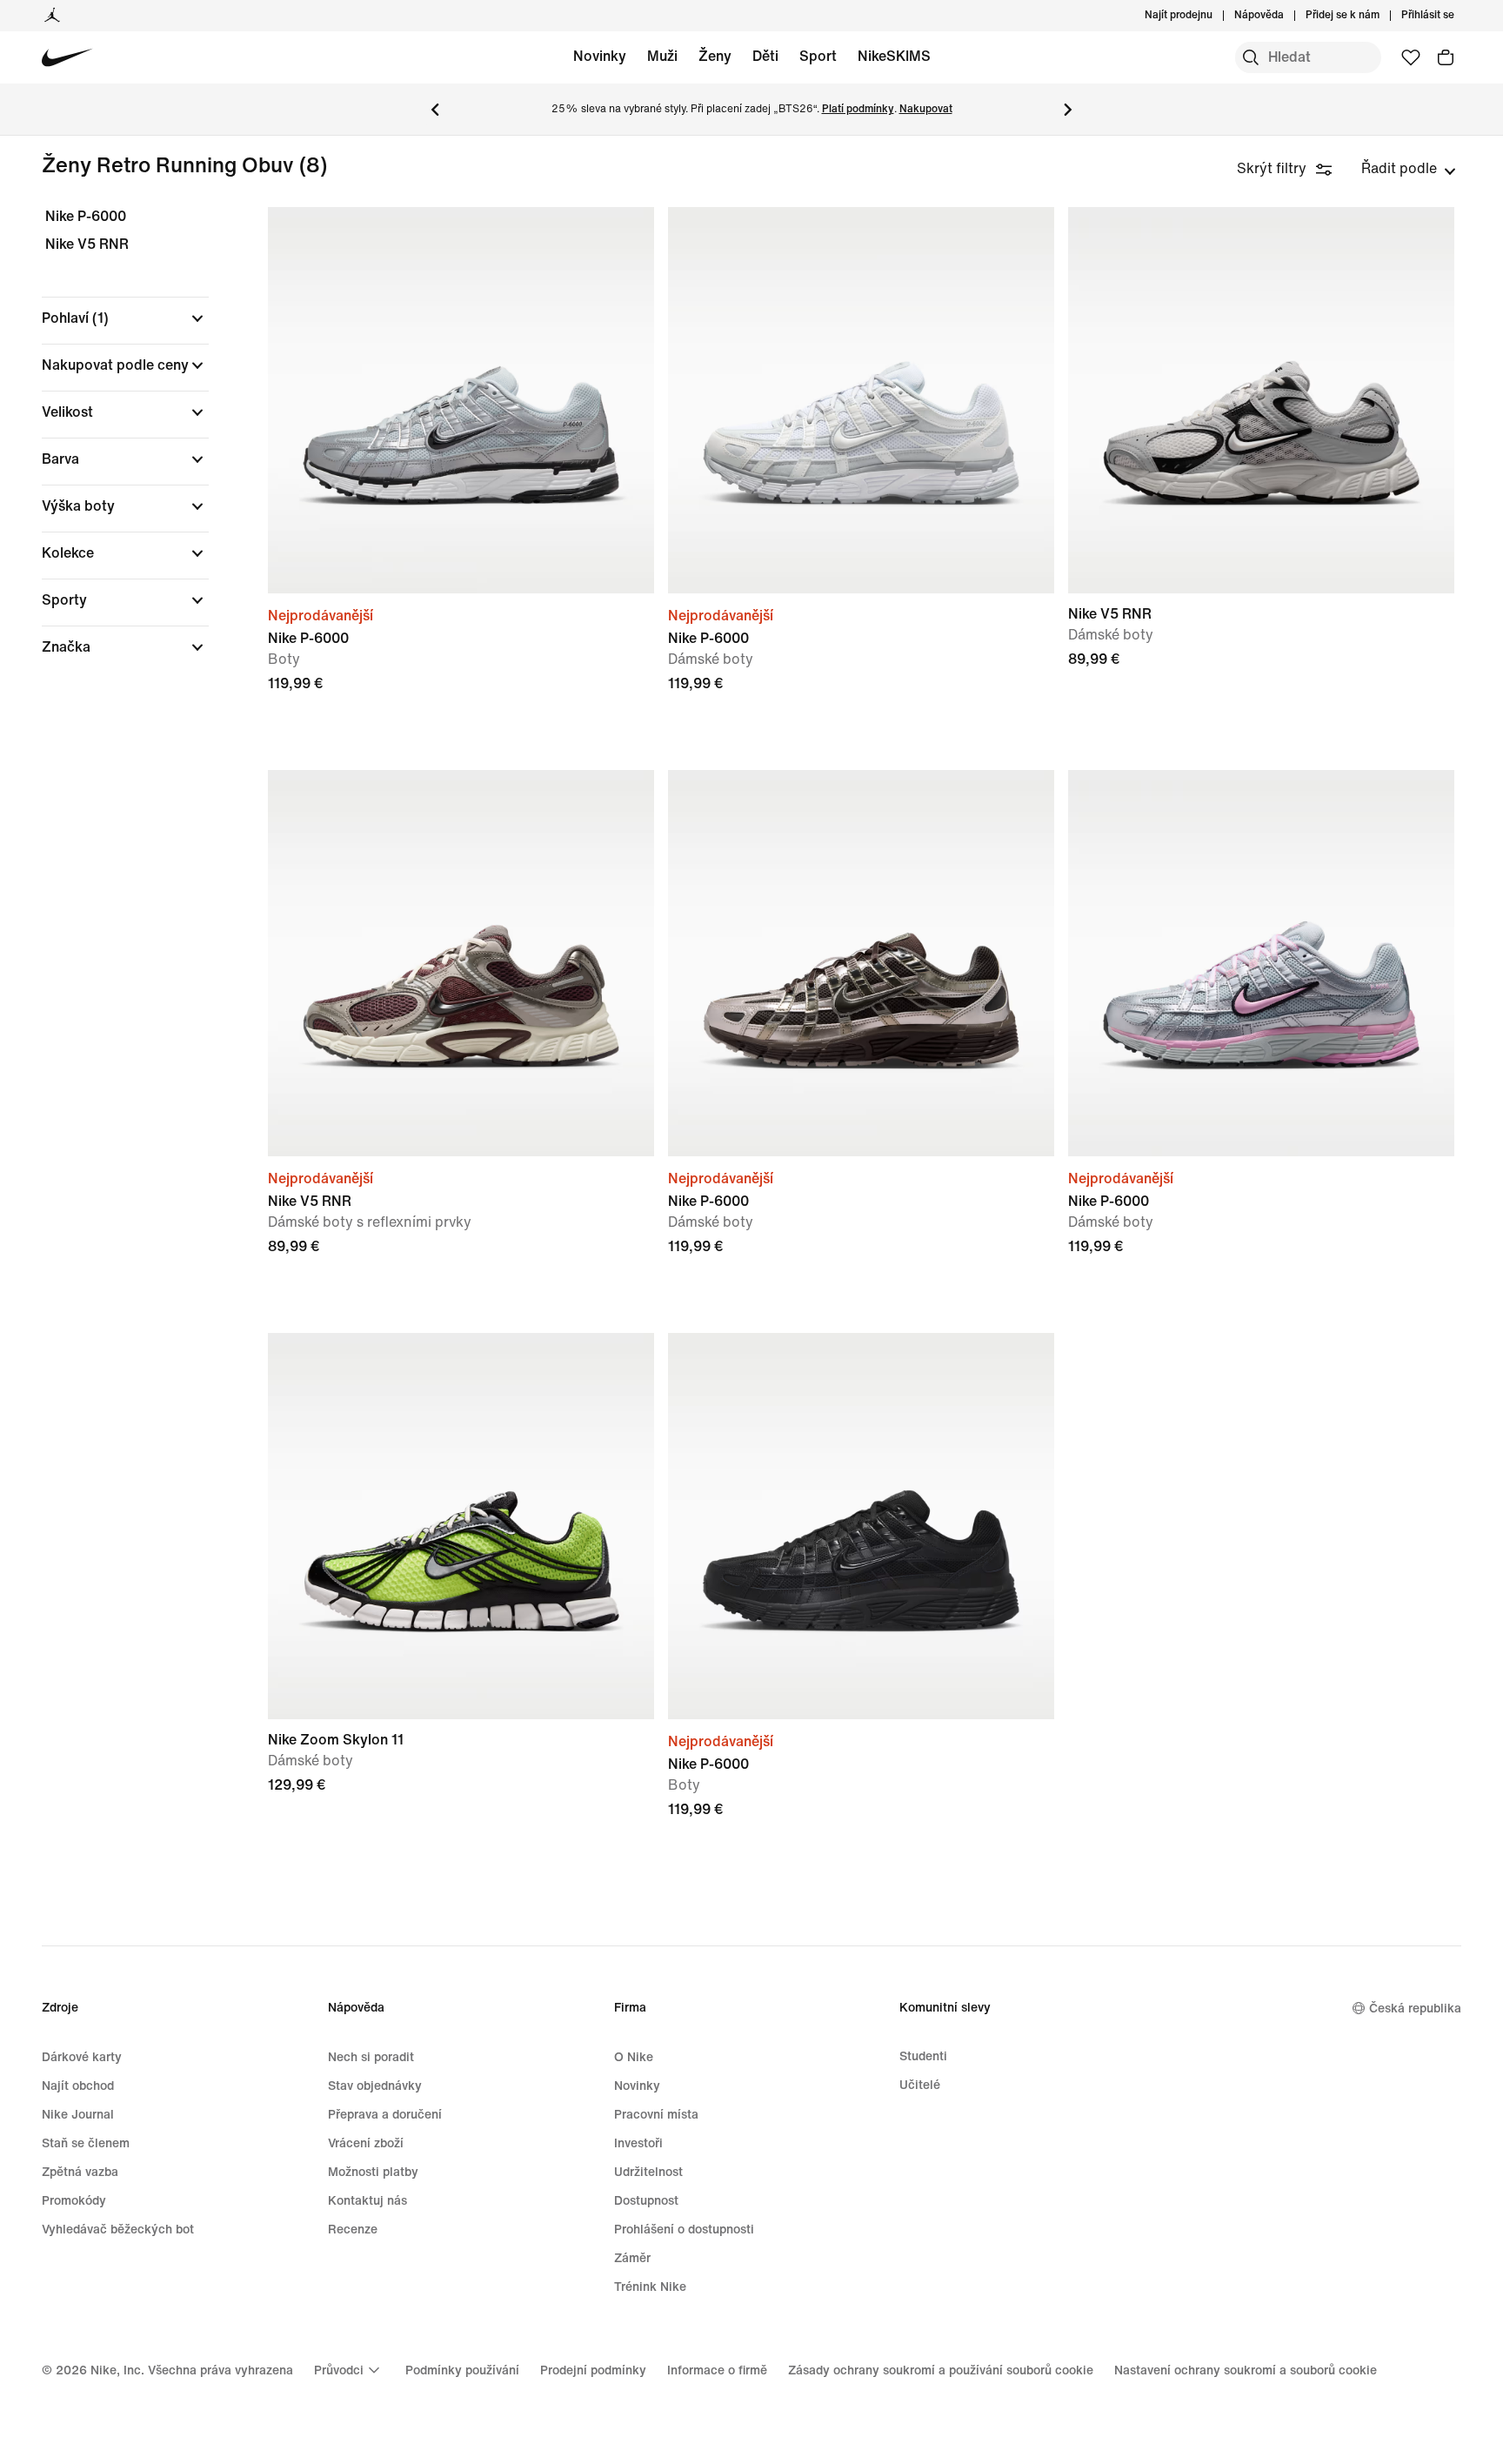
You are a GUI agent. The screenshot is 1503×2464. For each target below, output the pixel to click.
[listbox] (1409, 169)
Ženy (715, 56)
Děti (765, 56)
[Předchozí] (435, 110)
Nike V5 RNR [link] (87, 244)
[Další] (1068, 110)
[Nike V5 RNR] (1261, 400)
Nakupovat (926, 109)
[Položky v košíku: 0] (1446, 57)
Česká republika (1415, 2009)
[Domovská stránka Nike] (67, 58)
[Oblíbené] (1411, 57)
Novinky (600, 56)
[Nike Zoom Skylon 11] (461, 1526)
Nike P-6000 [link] (86, 216)
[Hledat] (1251, 57)
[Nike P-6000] (461, 400)
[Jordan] (52, 16)
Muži (662, 56)
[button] (125, 318)
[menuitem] (1289, 16)
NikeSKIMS (894, 56)
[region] (113, 447)
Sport (818, 56)
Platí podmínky (858, 109)
